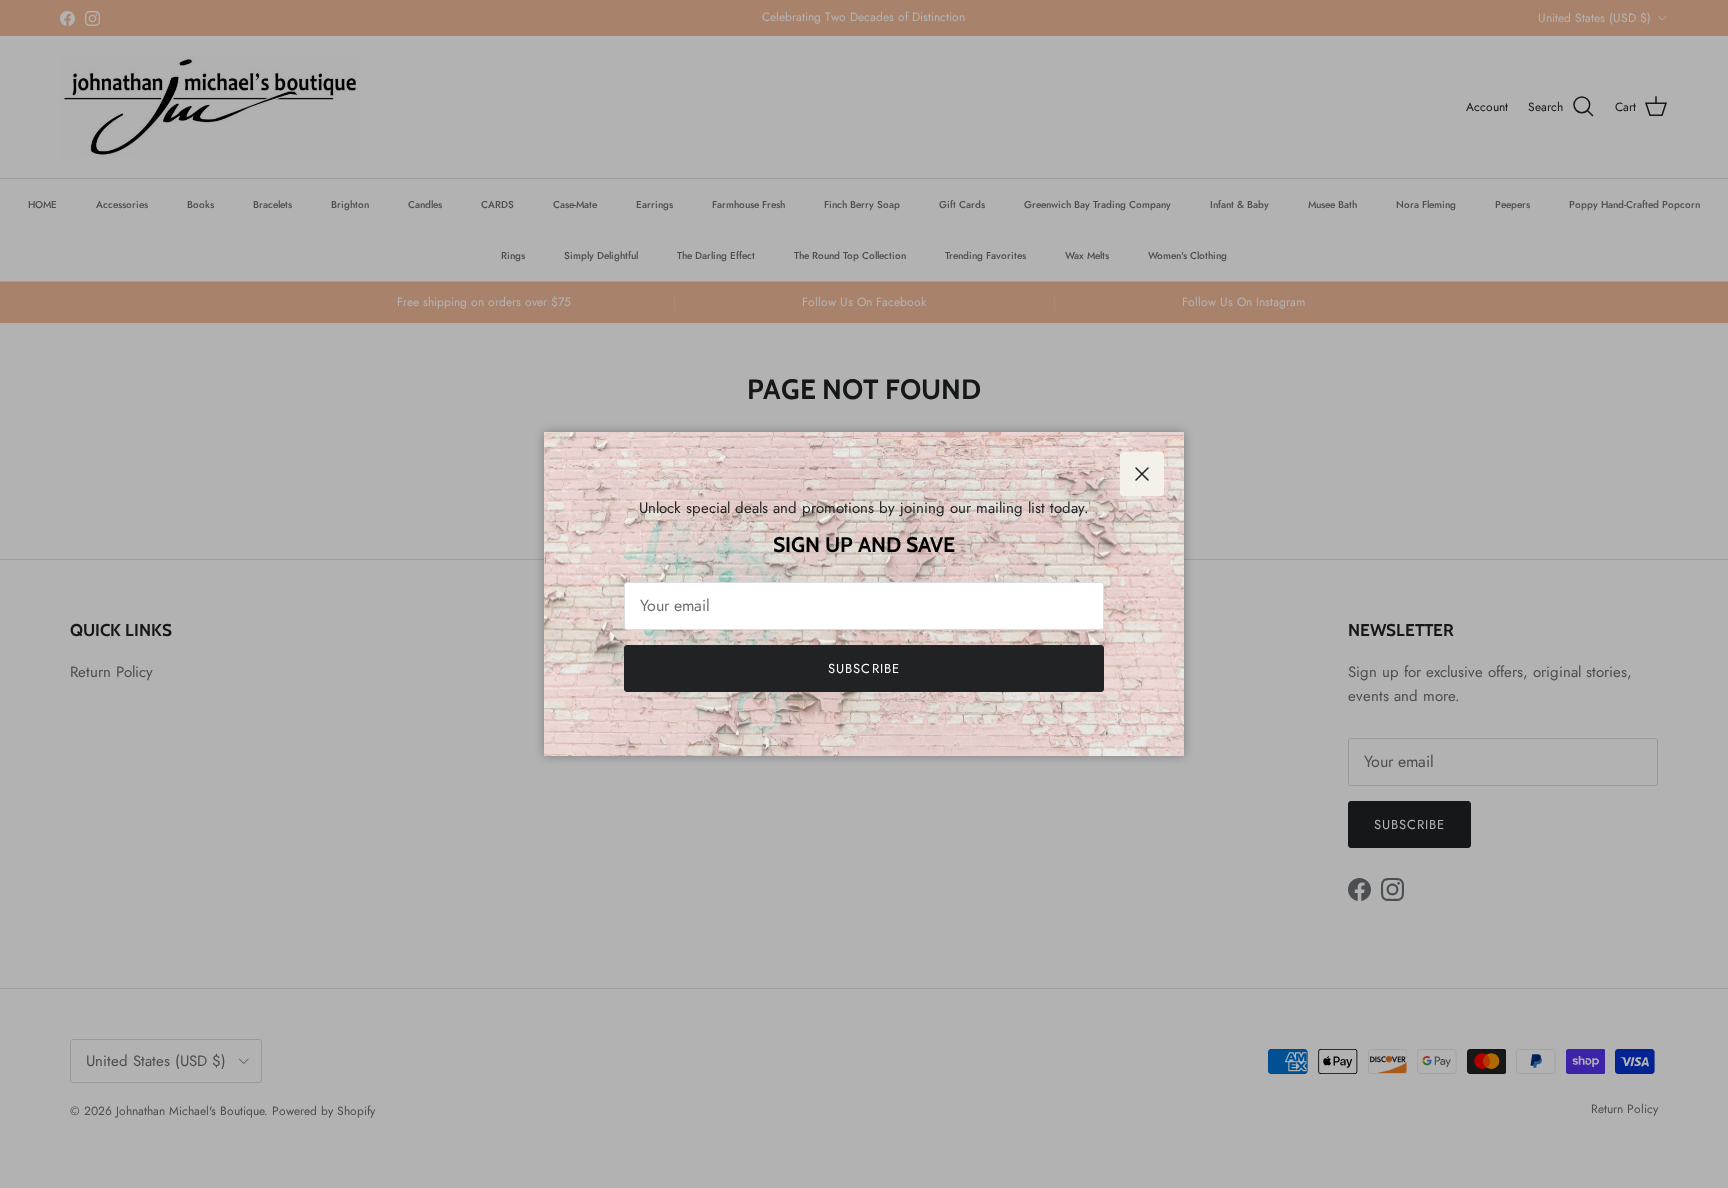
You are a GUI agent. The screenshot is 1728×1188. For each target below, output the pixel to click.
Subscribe (863, 668)
